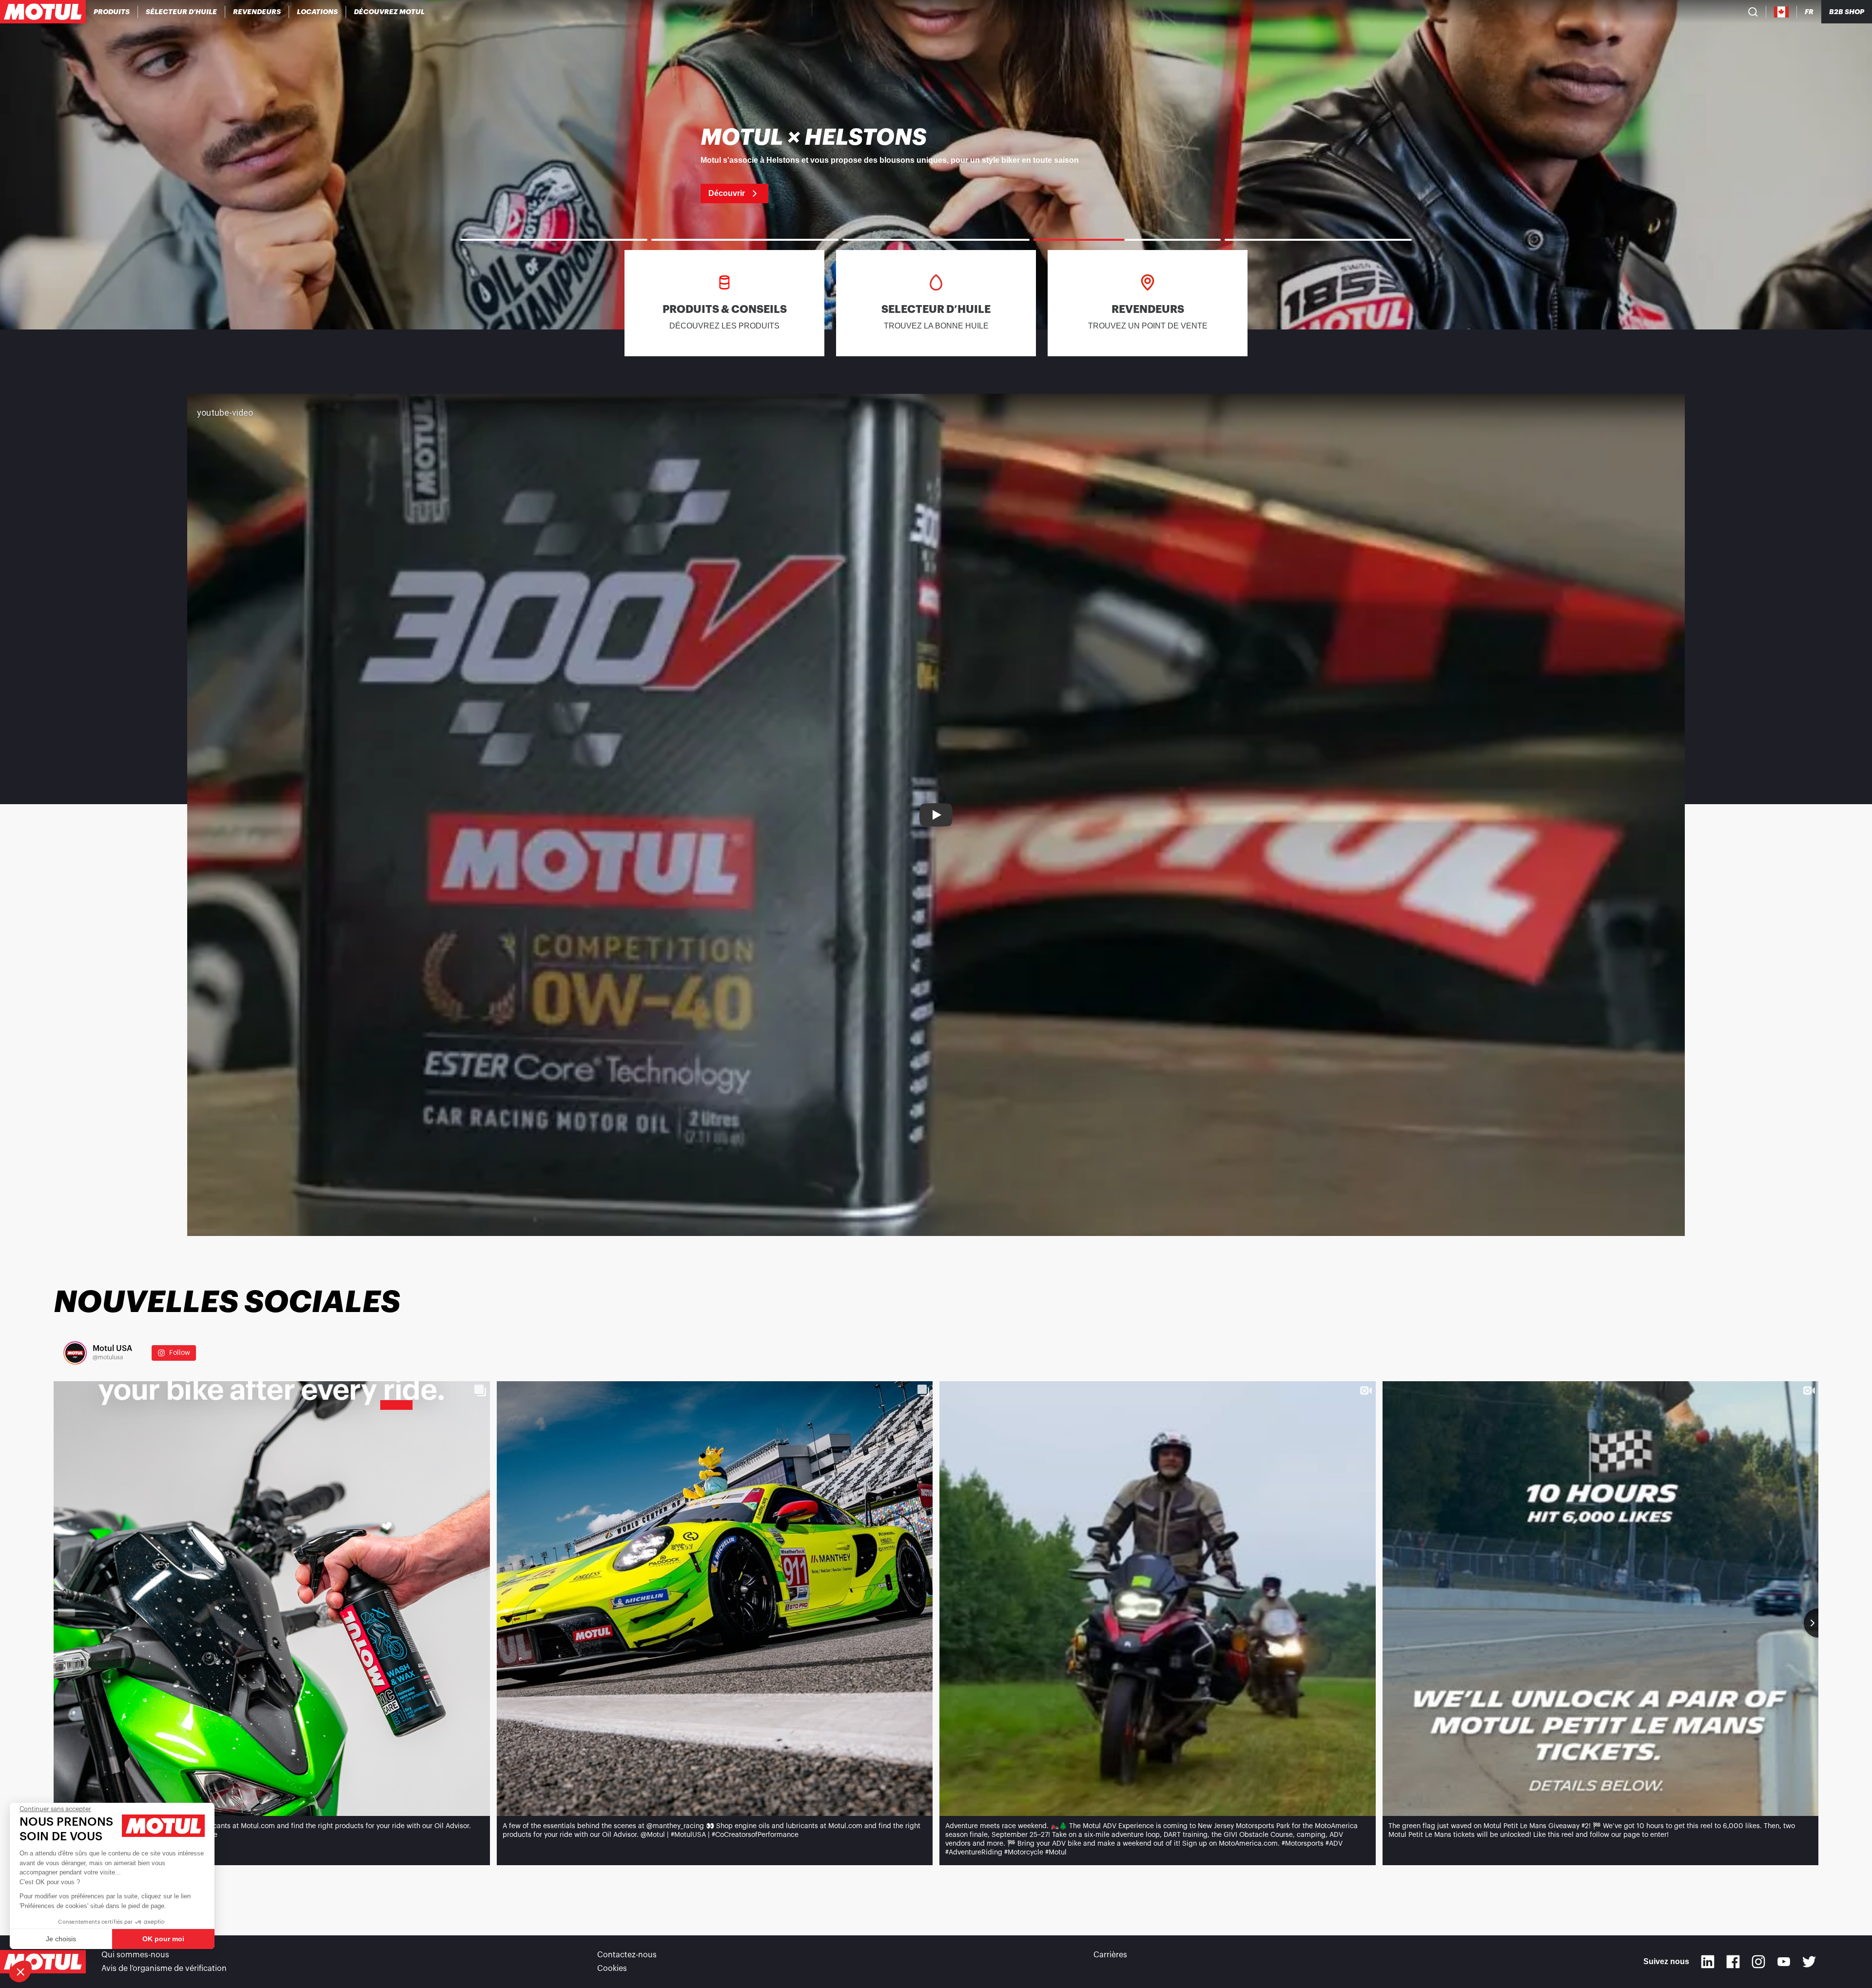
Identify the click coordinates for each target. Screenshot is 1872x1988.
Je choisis (61, 1939)
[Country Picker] (1782, 12)
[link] (318, 12)
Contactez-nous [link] (627, 1955)
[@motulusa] (75, 1353)
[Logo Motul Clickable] (43, 12)
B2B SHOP (1847, 12)
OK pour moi (163, 1939)
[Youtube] (1784, 1962)
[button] (20, 1971)
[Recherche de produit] (1753, 12)
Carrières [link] (1110, 1955)
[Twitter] (1809, 1962)
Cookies (612, 1969)
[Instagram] (1758, 1962)
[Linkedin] (1708, 1962)
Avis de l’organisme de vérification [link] (164, 1969)
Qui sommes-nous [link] (135, 1955)
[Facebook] (1733, 1962)
